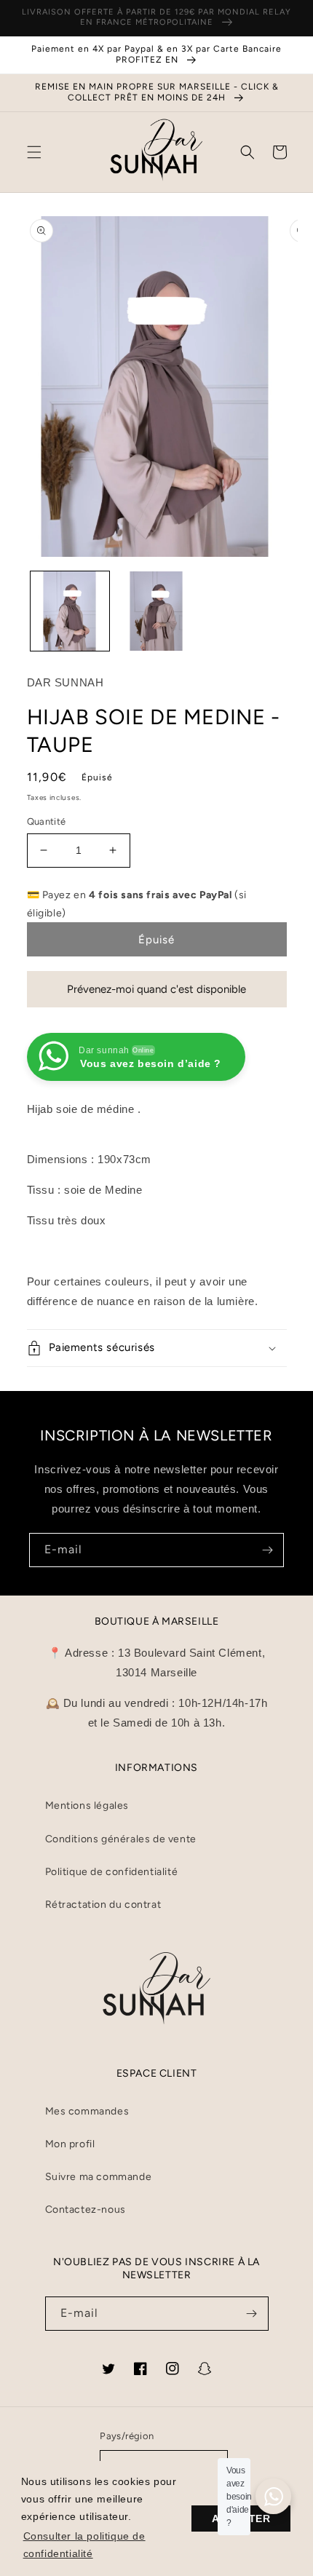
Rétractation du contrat (103, 1905)
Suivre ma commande (99, 2177)
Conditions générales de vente (121, 1839)
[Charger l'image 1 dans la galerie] (70, 611)
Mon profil (70, 2144)
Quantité (47, 821)
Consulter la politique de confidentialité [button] (84, 2545)
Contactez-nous (86, 2210)
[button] (34, 152)
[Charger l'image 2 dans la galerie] (156, 611)
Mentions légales (87, 1806)
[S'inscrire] (267, 1550)
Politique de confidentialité (112, 1872)
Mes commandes (87, 2111)
